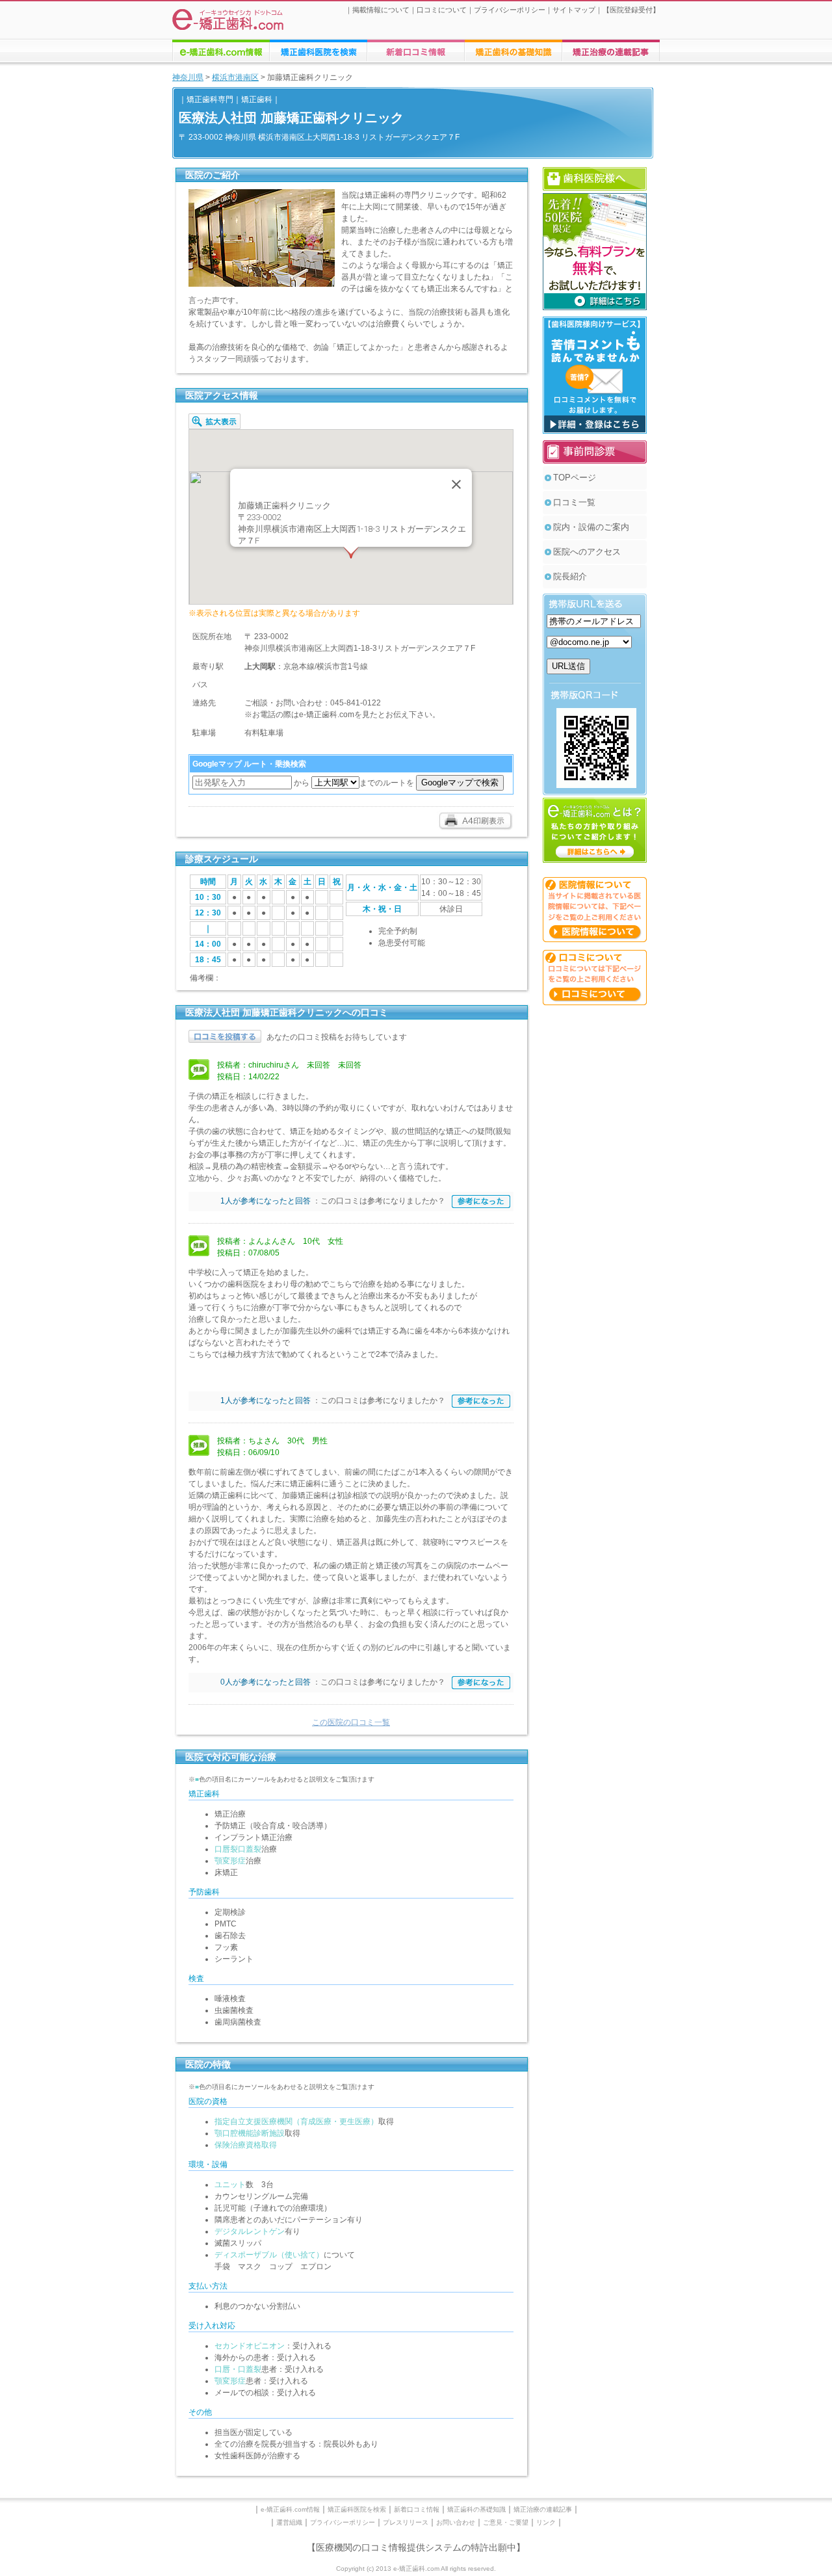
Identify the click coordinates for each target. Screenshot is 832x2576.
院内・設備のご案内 (591, 527)
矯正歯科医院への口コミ (416, 51)
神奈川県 (188, 77)
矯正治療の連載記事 (543, 2509)
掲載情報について (381, 10)
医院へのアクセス (587, 552)
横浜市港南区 (235, 77)
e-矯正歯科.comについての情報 (221, 51)
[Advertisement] (595, 1208)
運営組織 (289, 2522)
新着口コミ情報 (417, 2509)
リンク (546, 2522)
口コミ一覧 (574, 502)
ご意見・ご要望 (506, 2522)
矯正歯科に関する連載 (611, 51)
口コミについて (442, 10)
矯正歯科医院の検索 (318, 51)
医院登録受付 (631, 10)
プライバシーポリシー (510, 10)
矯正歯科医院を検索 (357, 2509)
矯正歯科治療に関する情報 (513, 51)
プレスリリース (406, 2522)
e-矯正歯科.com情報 (290, 2509)
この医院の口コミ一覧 (351, 1722)
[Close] (456, 484)
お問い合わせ (456, 2522)
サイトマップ (574, 10)
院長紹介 (570, 576)
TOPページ (575, 478)
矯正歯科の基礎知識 (476, 2509)
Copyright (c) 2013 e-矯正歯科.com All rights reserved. (416, 2569)
